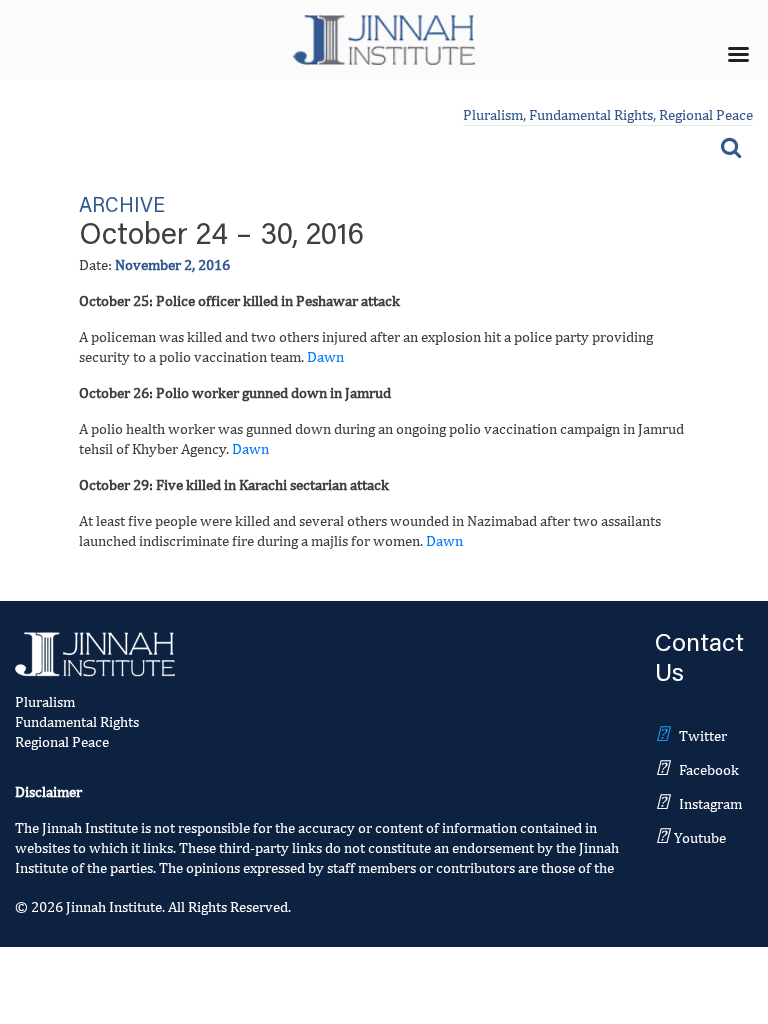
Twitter (703, 735)
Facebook (709, 769)
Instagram (710, 803)
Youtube (700, 837)
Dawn (325, 356)
